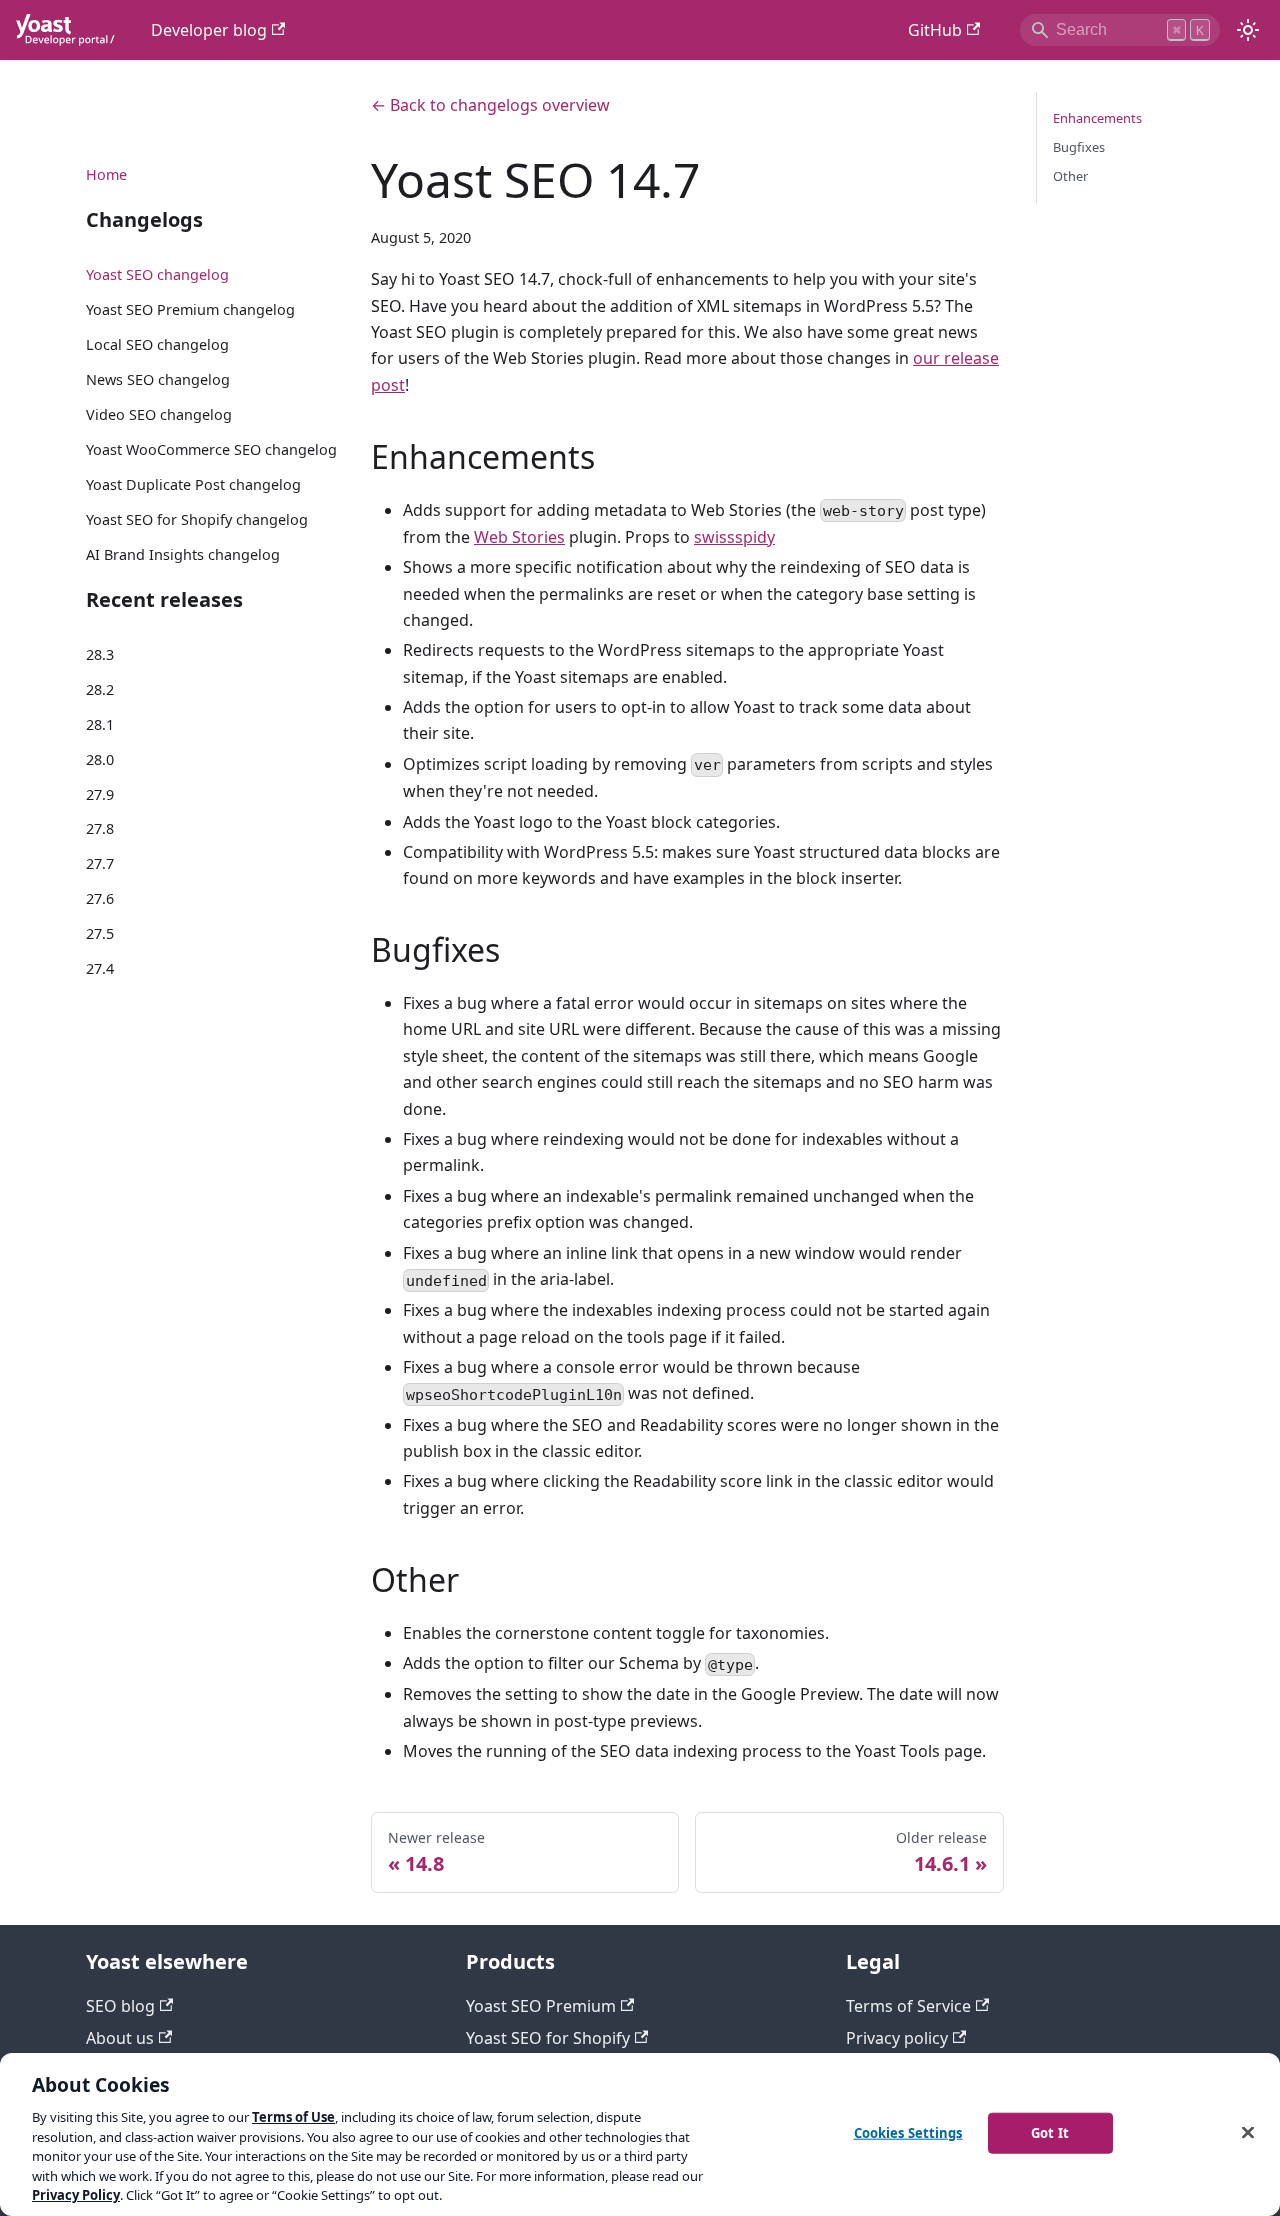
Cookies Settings (908, 2132)
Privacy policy (897, 2038)
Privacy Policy (76, 2195)
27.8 (100, 828)
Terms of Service (908, 2006)
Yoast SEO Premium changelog (190, 309)
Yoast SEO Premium (541, 2006)
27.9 (100, 794)
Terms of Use (293, 2117)
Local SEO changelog (157, 344)
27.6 (100, 898)
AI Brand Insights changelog (183, 554)
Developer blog (209, 30)
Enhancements (1097, 118)
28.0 (100, 759)
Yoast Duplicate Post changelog (193, 484)
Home (106, 174)
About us (120, 2038)
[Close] (1248, 2132)
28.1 (100, 724)
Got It (1050, 2132)
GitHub (935, 30)
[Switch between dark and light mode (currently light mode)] (1248, 30)
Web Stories (519, 537)
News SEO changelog (158, 379)
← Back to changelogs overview (490, 105)
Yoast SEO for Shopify (548, 2038)
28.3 (100, 654)
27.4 (100, 968)
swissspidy (734, 537)
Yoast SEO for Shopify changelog (197, 519)
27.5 (100, 933)
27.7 (100, 863)
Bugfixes (1079, 147)
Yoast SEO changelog (157, 274)
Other (1070, 176)
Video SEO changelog (159, 414)
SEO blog (120, 2006)
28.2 (100, 689)
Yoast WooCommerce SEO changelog (211, 449)
